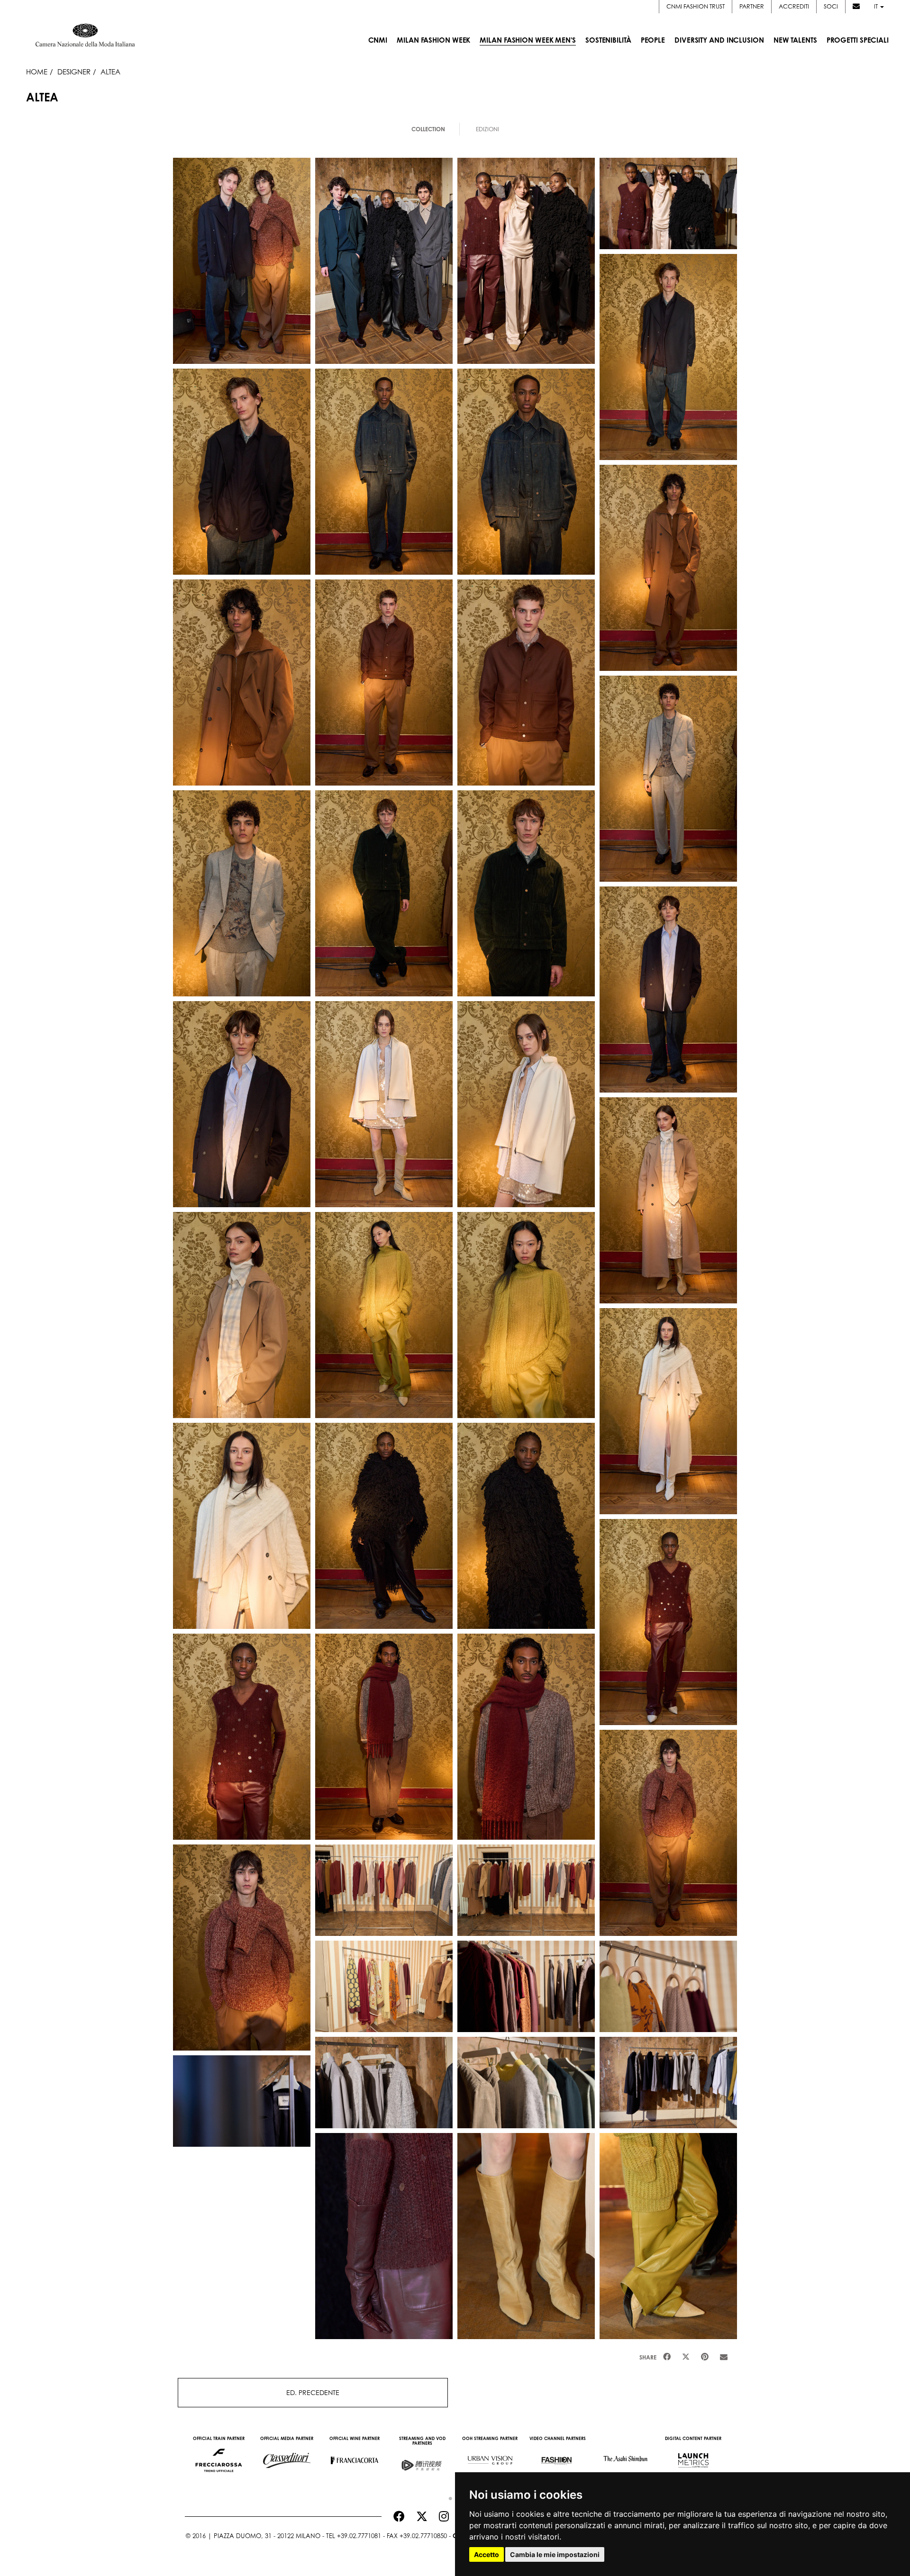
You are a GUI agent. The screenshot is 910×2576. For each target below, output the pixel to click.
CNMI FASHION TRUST (696, 6)
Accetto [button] (487, 2554)
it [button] (877, 6)
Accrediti (794, 6)
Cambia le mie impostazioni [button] (555, 2554)
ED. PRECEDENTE (313, 2392)
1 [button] (448, 2496)
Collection (428, 129)
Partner (752, 6)
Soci (831, 6)
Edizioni (487, 129)
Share (648, 2357)
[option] (219, 2456)
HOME (37, 72)
